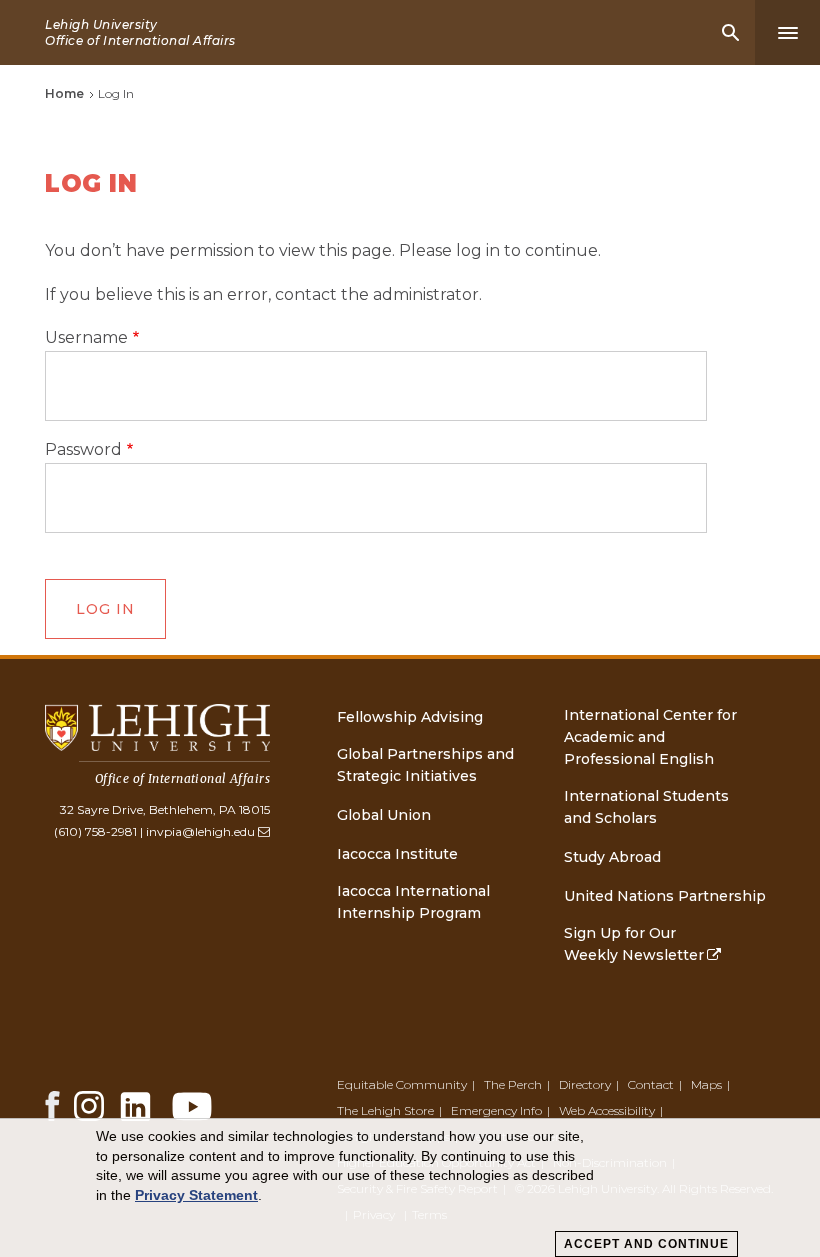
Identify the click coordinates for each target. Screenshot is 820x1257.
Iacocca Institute (397, 854)
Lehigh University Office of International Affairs (140, 32)
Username (86, 338)
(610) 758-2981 (95, 831)
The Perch (513, 1084)
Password (83, 450)
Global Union (384, 815)
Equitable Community (402, 1084)
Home (64, 93)
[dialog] (410, 1188)
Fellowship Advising (410, 717)
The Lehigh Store (385, 1110)
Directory (585, 1084)
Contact (651, 1084)
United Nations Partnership (665, 896)
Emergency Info (496, 1110)
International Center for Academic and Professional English (650, 737)
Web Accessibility (607, 1110)
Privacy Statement (196, 1195)
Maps (706, 1084)
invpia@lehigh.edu (200, 831)
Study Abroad (612, 857)
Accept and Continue (646, 1244)
